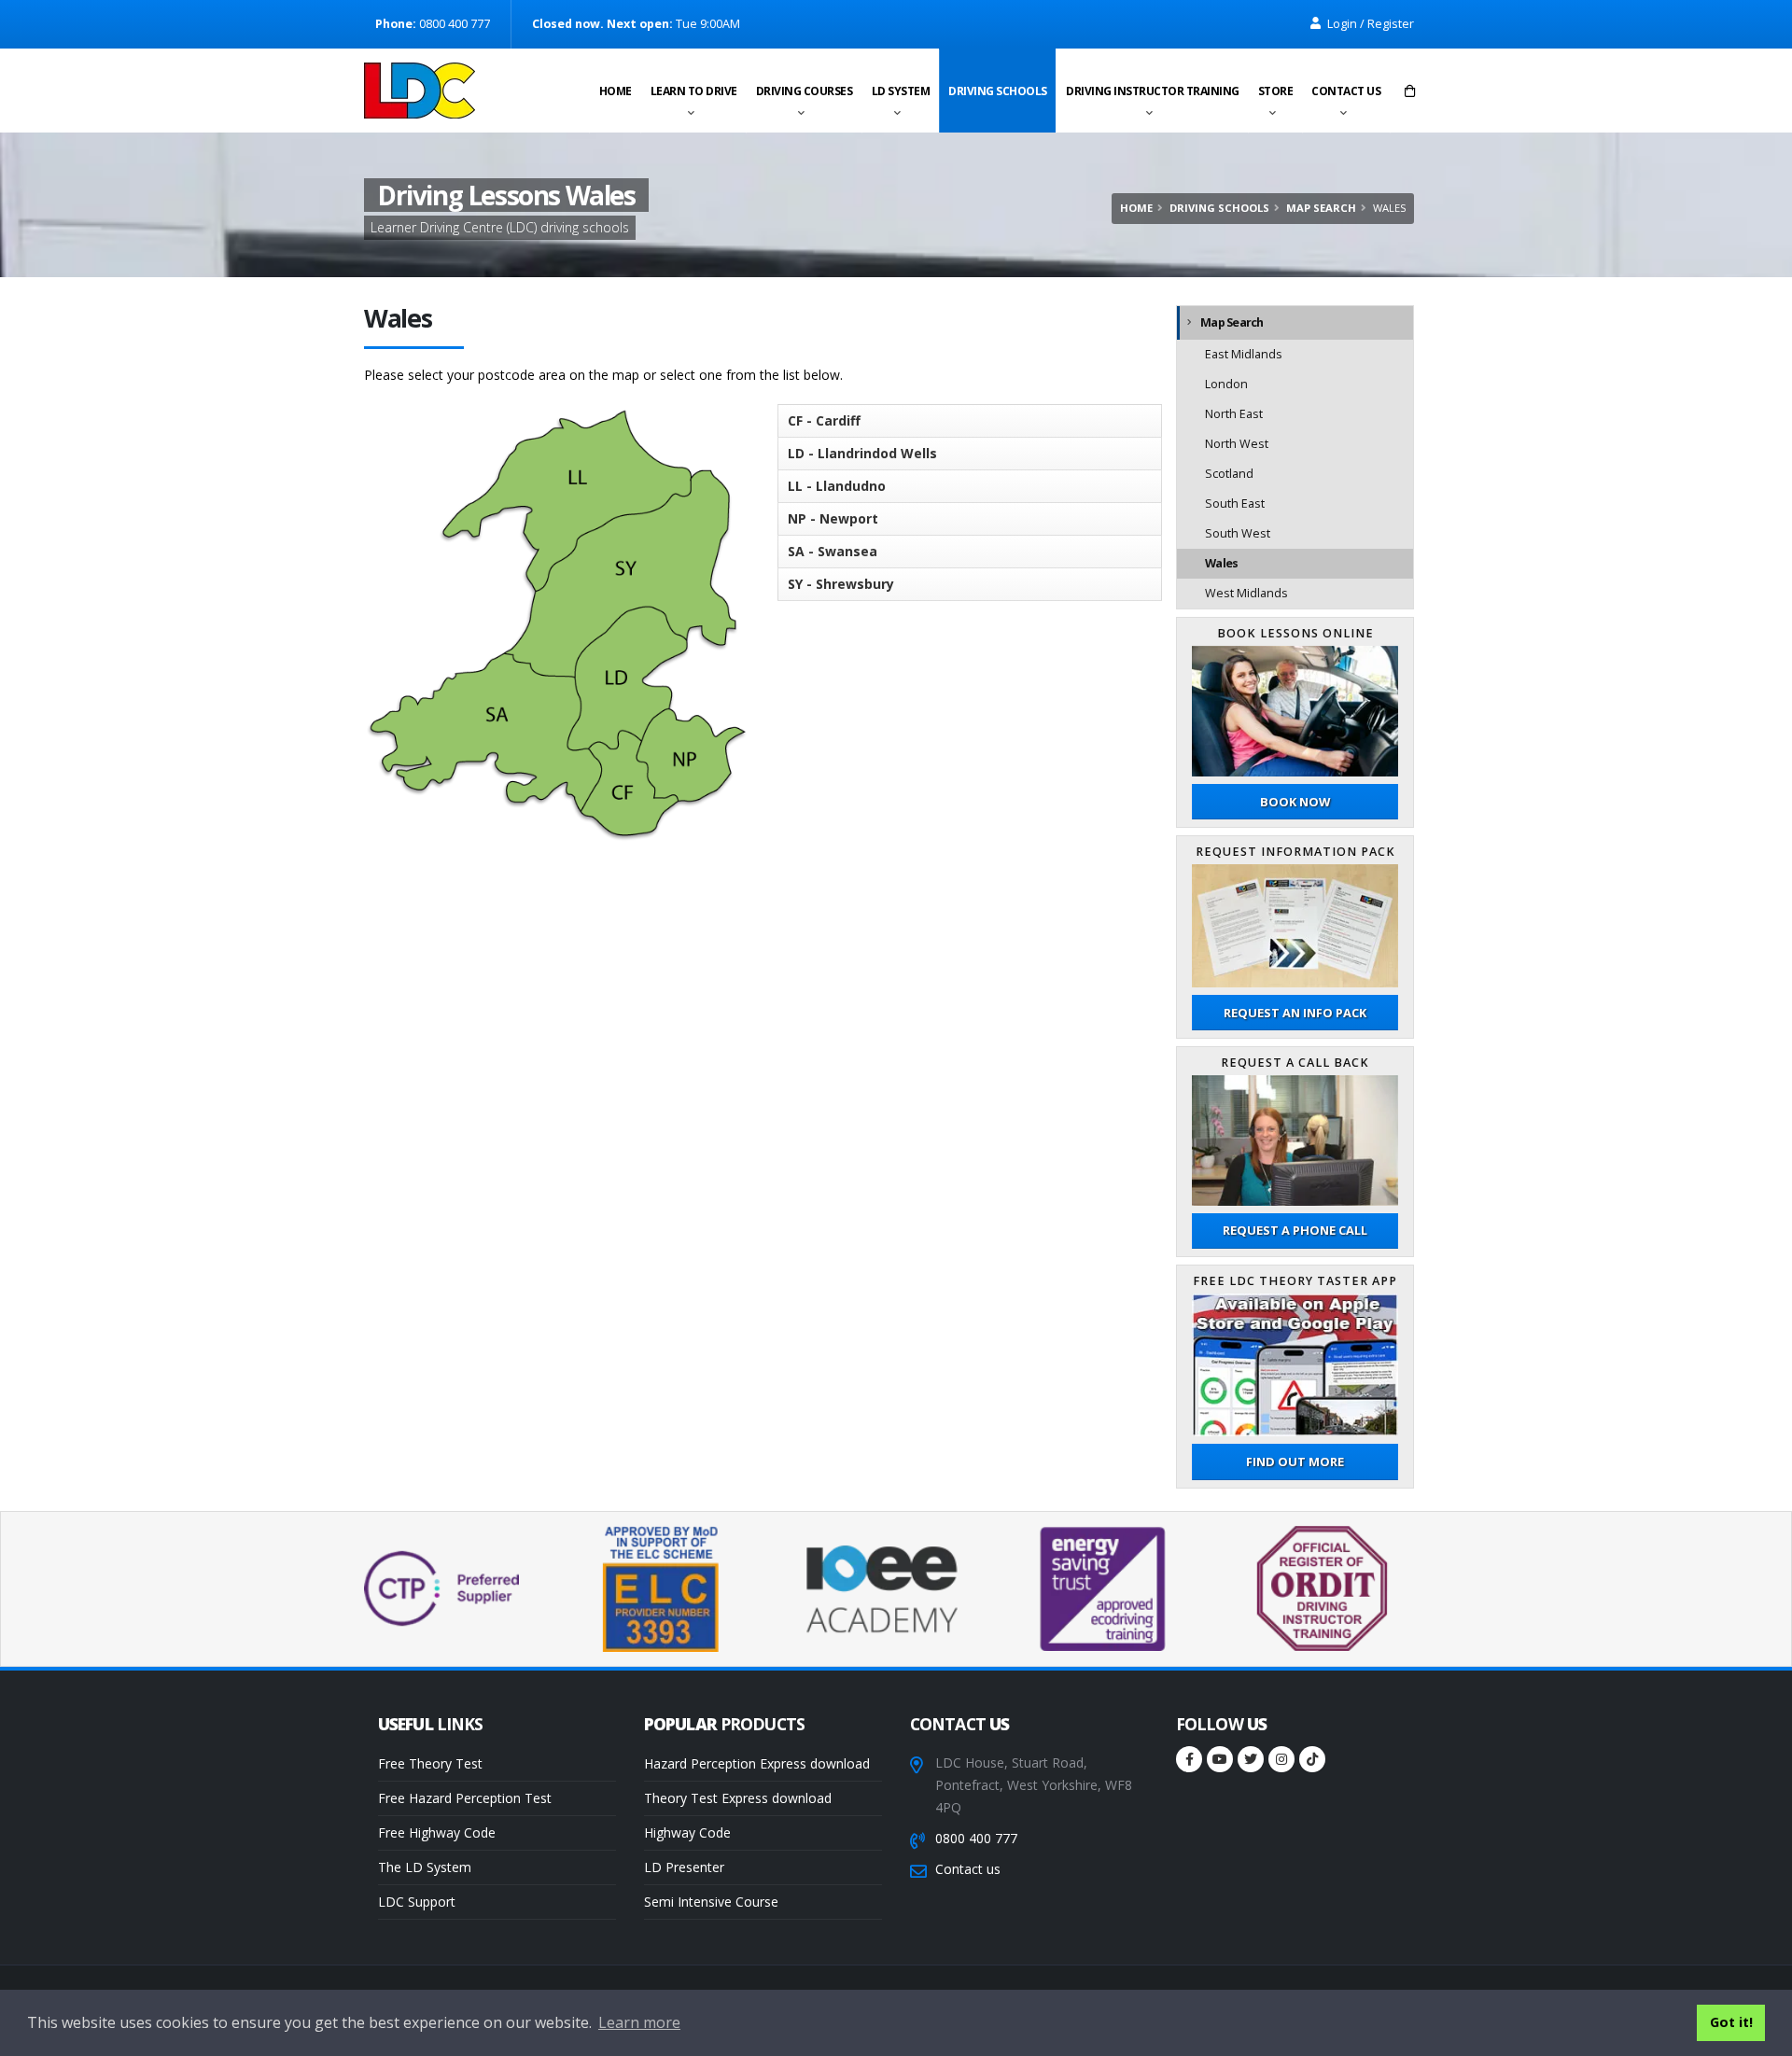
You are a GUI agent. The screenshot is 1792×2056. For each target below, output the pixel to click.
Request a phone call (1295, 1230)
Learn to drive (694, 91)
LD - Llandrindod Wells (862, 453)
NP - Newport (833, 518)
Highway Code (687, 1832)
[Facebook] (1189, 1759)
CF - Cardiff (824, 420)
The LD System (425, 1867)
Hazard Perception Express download (757, 1763)
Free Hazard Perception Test (465, 1798)
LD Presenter (684, 1867)
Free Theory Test (430, 1763)
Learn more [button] (639, 2022)
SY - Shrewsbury (841, 584)
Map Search (1321, 208)
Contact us (1346, 91)
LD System (901, 91)
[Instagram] (1281, 1759)
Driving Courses (805, 91)
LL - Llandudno (837, 486)
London (1226, 384)
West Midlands (1246, 593)
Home (616, 91)
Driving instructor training (1153, 91)
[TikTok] (1312, 1759)
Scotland (1229, 474)
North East (1234, 414)
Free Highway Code (437, 1832)
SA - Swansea (833, 551)
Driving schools (998, 91)
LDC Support (417, 1902)
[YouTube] (1220, 1759)
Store (1276, 91)
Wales (1221, 563)
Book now (1295, 802)
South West (1238, 533)
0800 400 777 (976, 1838)
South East (1235, 504)
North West (1237, 444)
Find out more (1295, 1462)
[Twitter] (1251, 1759)
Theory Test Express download (738, 1798)
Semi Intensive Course (711, 1902)
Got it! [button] (1731, 2022)
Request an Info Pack (1295, 1013)
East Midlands (1244, 354)
